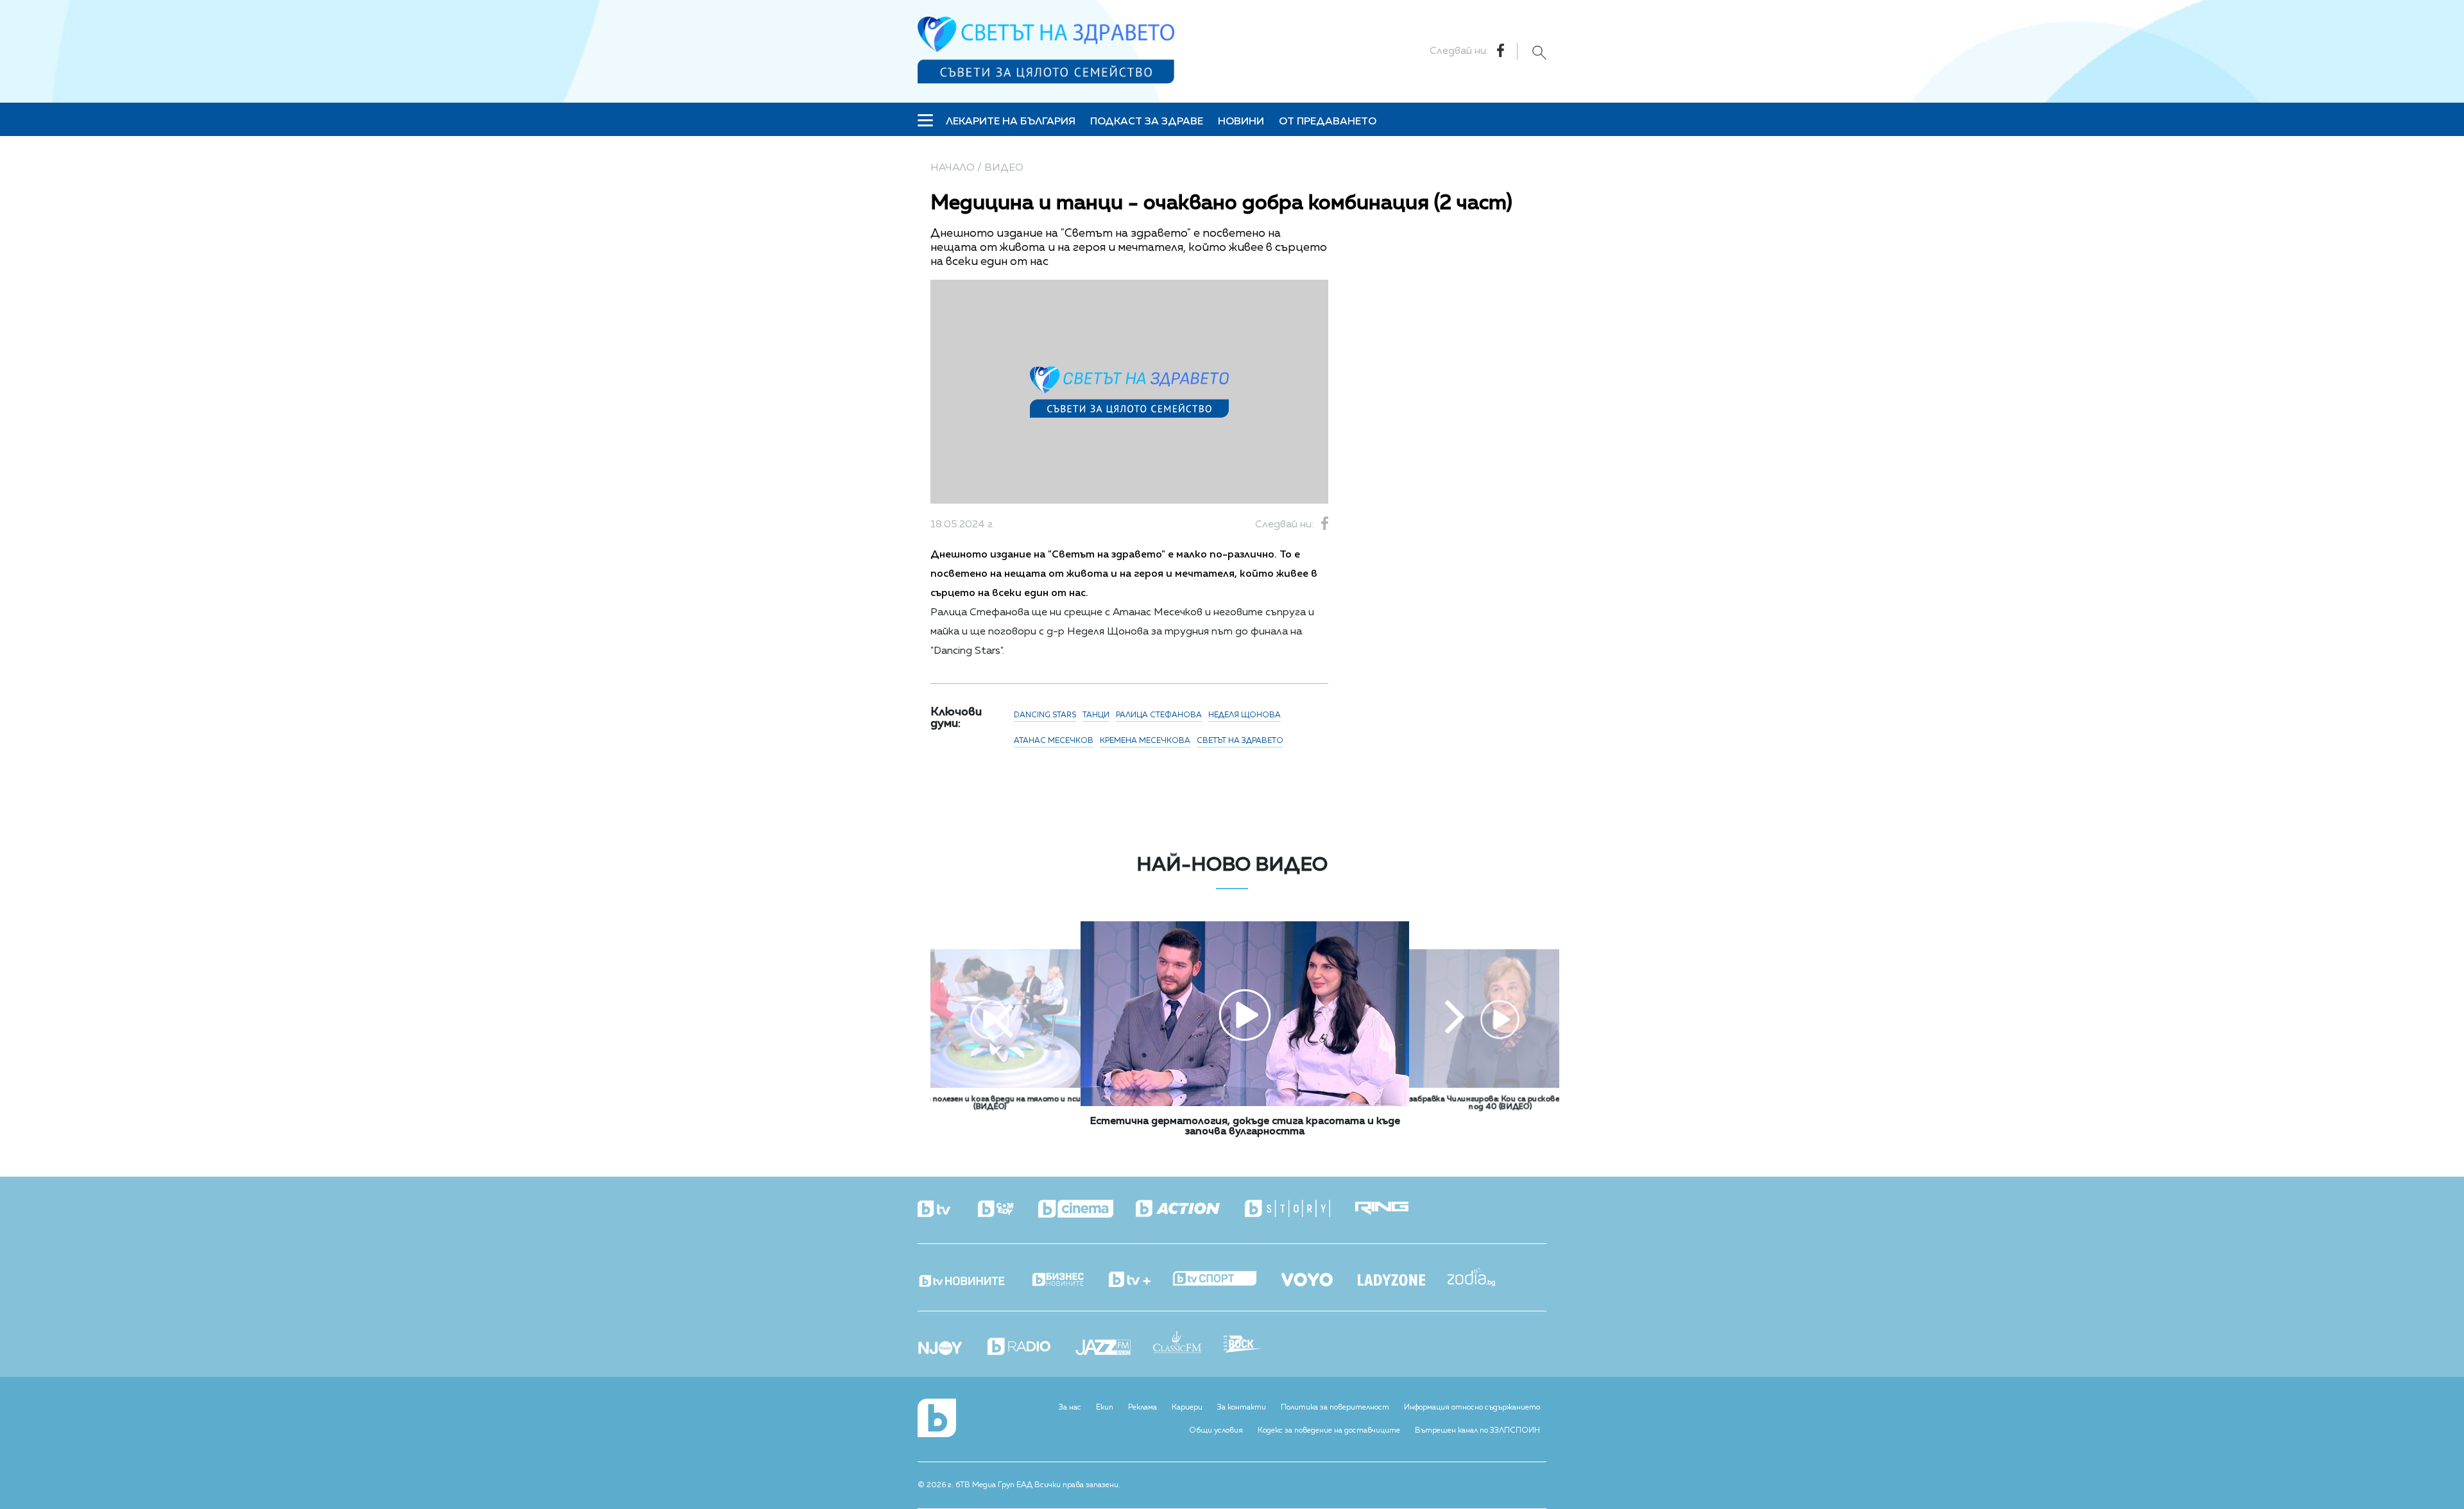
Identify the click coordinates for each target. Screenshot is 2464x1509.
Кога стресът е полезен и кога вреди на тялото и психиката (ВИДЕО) (990, 1104)
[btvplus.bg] (1141, 1281)
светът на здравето (1240, 741)
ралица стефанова (1159, 715)
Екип (1105, 1408)
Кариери (1187, 1408)
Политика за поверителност (1335, 1408)
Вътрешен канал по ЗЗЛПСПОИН (1477, 1431)
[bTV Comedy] (1007, 1210)
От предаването (1328, 122)
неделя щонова (1245, 715)
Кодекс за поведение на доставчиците (1329, 1431)
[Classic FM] (1188, 1343)
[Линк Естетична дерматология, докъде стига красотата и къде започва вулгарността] (1245, 1104)
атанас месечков (1054, 741)
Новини (1241, 122)
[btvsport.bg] (1226, 1280)
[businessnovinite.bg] (1069, 1280)
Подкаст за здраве (1147, 122)
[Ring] (1393, 1209)
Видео (1004, 168)
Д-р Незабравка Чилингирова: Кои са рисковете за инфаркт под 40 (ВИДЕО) (1500, 1104)
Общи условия (1216, 1431)
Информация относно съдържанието (1472, 1408)
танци (1096, 715)
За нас (1070, 1408)
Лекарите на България (1011, 122)
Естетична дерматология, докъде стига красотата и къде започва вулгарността (1245, 1127)
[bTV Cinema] (1087, 1210)
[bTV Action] (1189, 1209)
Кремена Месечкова (1145, 741)
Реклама (1142, 1408)
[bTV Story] (1299, 1209)
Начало (953, 168)
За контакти (1242, 1408)
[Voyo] (1318, 1276)
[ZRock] (1254, 1345)
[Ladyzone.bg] (1403, 1281)
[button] (1004, 1019)
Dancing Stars (1045, 715)
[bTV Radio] (1030, 1348)
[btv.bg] (946, 1210)
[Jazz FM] (1114, 1349)
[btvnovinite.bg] (974, 1277)
